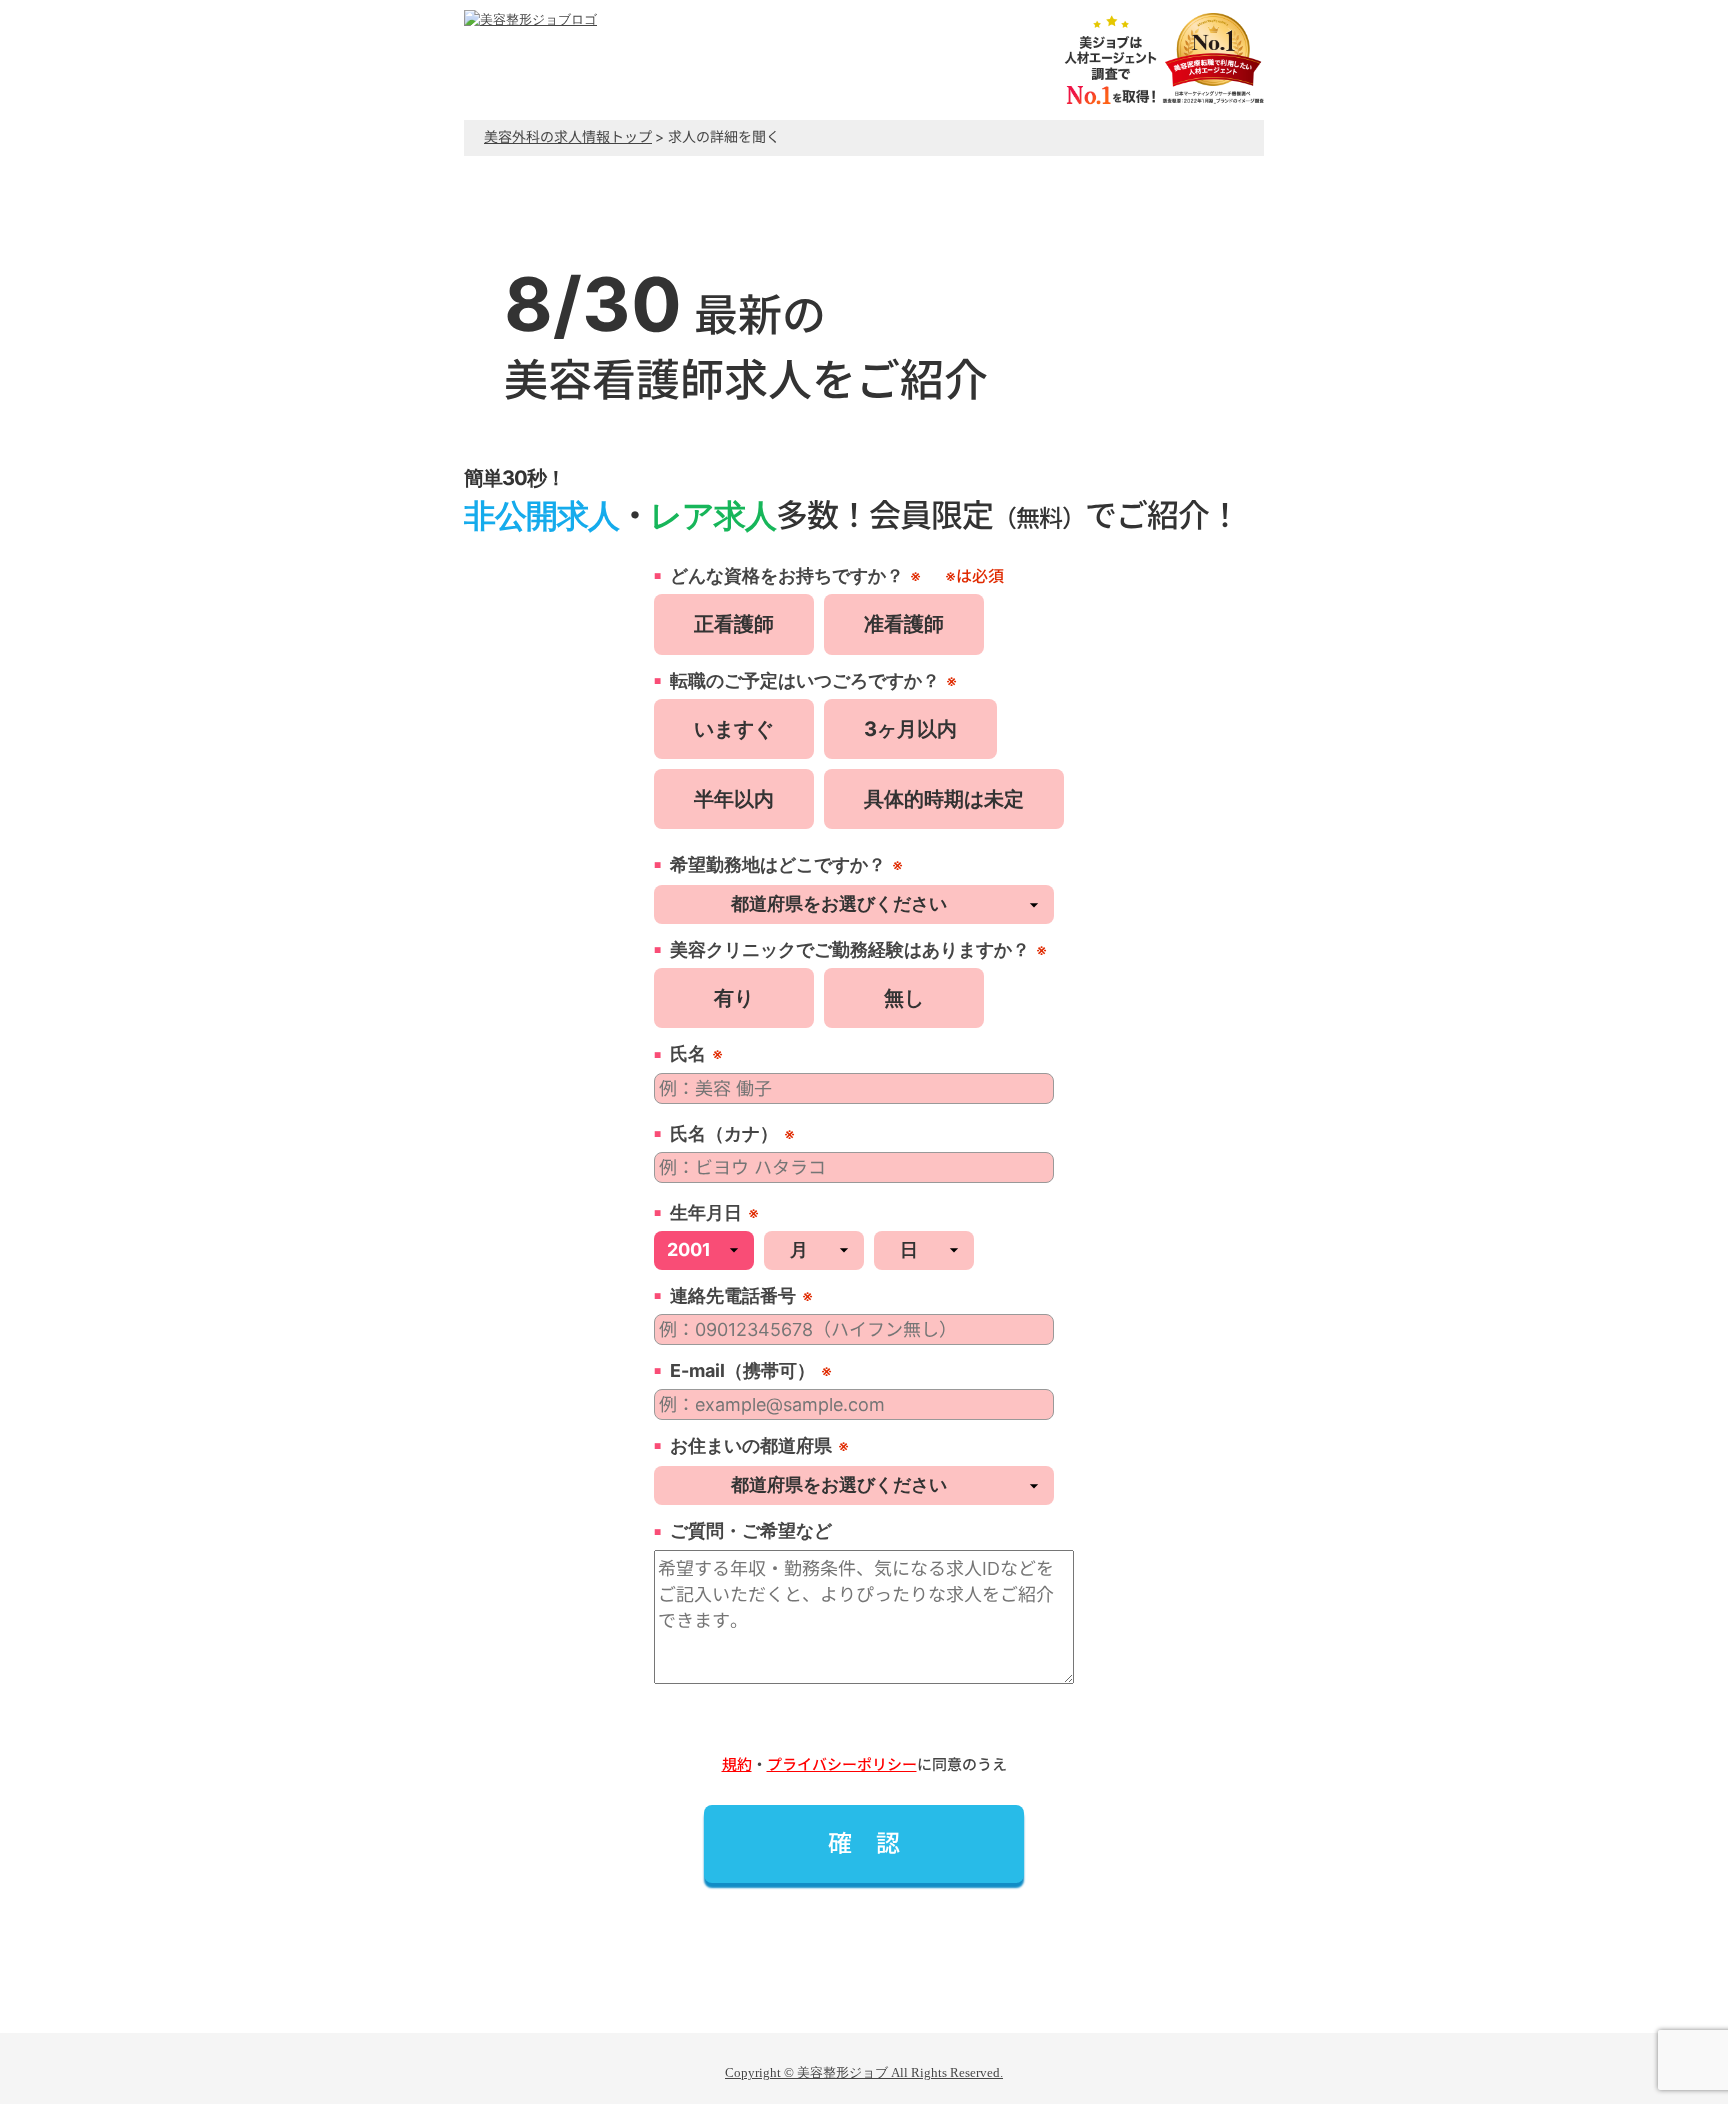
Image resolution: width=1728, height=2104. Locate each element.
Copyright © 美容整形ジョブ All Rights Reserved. (864, 2072)
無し (904, 998)
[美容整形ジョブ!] (530, 19)
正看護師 (734, 624)
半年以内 (734, 799)
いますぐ (734, 729)
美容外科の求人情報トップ (568, 136)
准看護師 (904, 624)
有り (734, 998)
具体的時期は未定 (944, 799)
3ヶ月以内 (910, 729)
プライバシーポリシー (842, 1764)
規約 (737, 1764)
